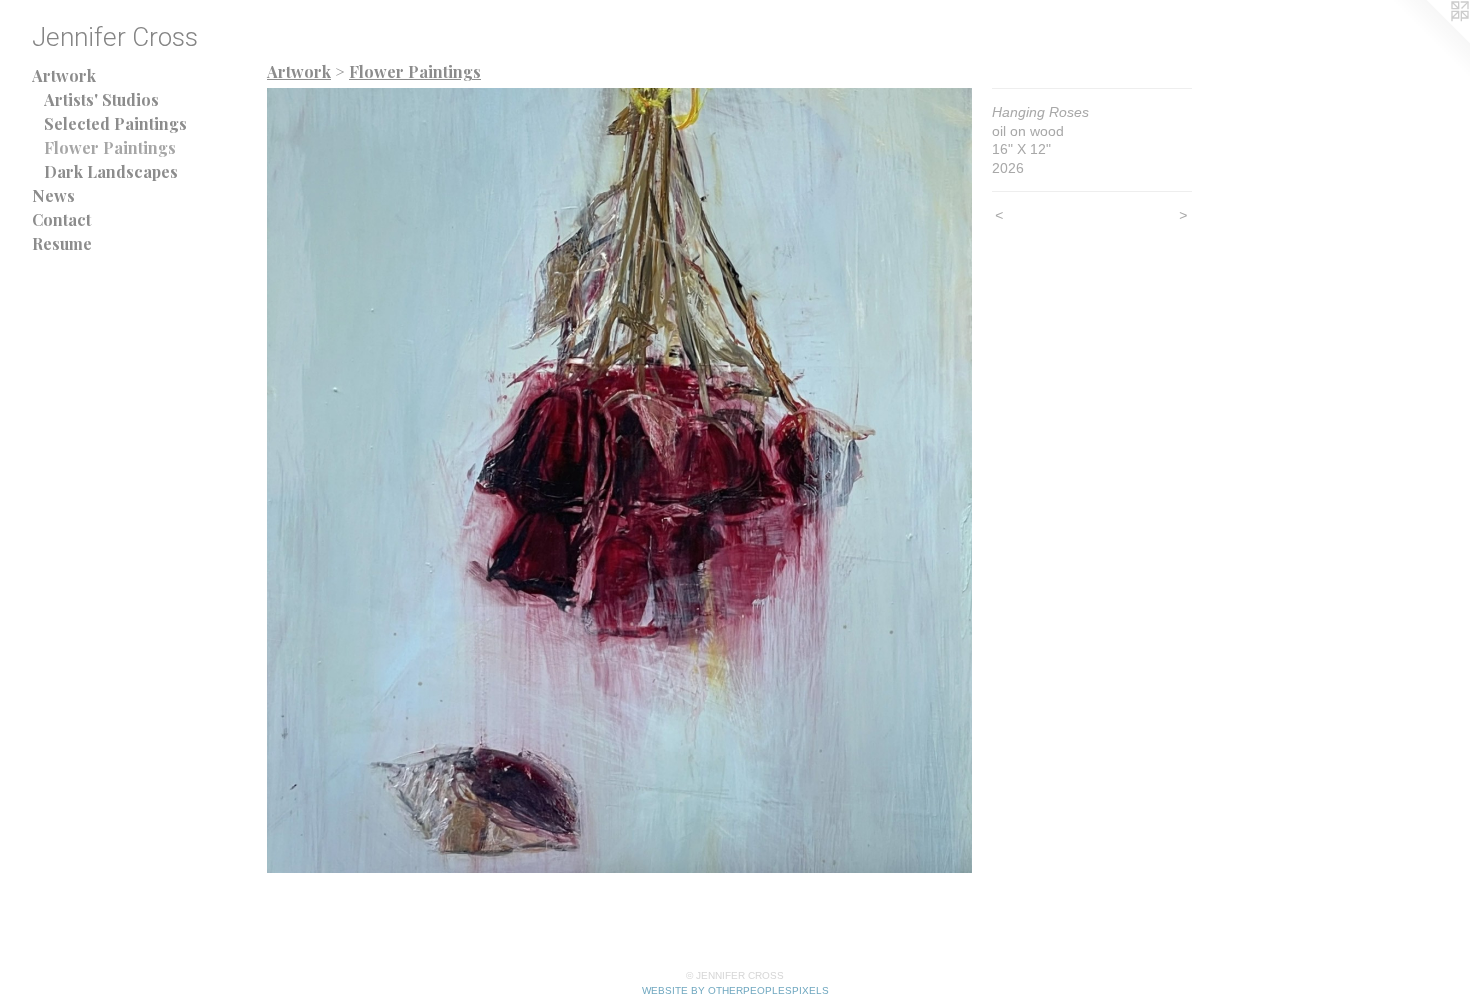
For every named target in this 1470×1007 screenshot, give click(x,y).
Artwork (64, 75)
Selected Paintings (115, 123)
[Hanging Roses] (619, 480)
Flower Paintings (110, 147)
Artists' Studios (101, 99)
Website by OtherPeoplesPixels (735, 990)
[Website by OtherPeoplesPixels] (1430, 40)
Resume (62, 243)
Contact (61, 219)
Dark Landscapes (111, 171)
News (53, 195)
